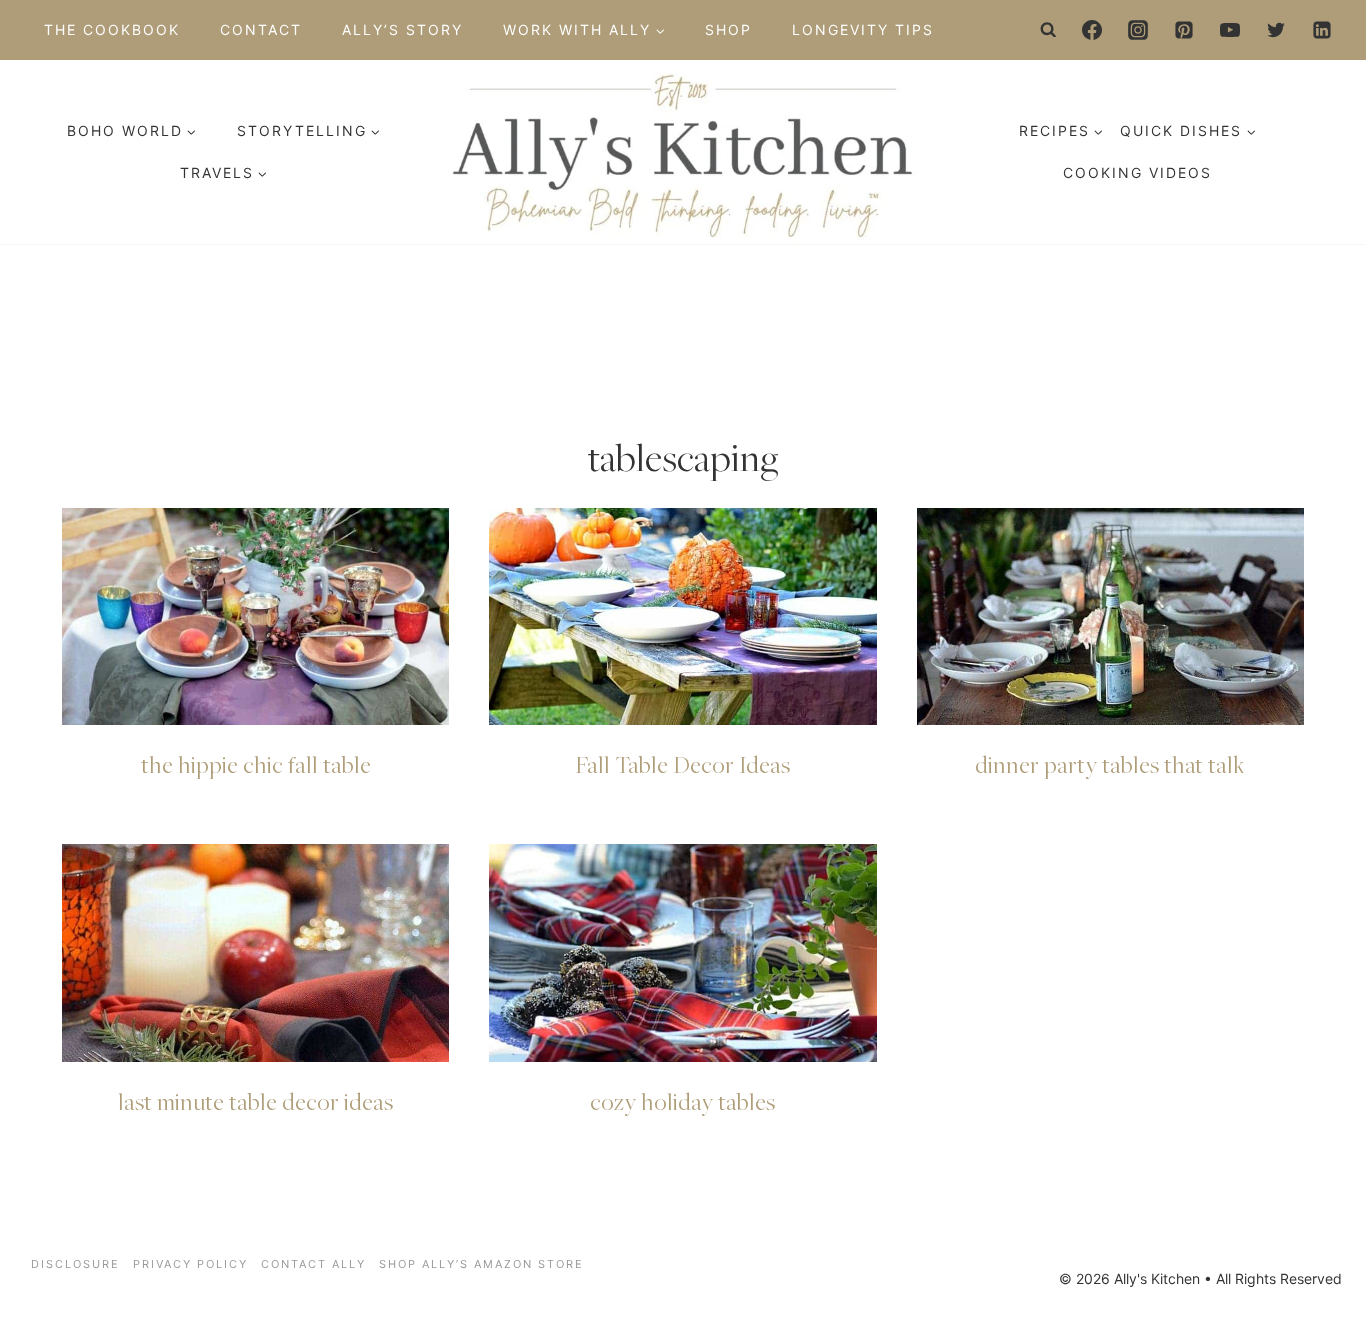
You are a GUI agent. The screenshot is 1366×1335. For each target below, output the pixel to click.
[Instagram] (1138, 30)
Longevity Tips (863, 29)
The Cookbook (112, 29)
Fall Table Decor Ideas (682, 764)
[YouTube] (1230, 30)
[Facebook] (1092, 30)
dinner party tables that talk (1110, 764)
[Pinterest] (1184, 30)
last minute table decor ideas (255, 1101)
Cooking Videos (1137, 172)
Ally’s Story (402, 29)
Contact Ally (313, 1264)
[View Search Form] (1049, 30)
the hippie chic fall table (256, 764)
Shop (728, 29)
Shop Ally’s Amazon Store (481, 1264)
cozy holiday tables (682, 1101)
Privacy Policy (190, 1264)
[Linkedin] (1322, 30)
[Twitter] (1276, 30)
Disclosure (75, 1264)
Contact (261, 29)
